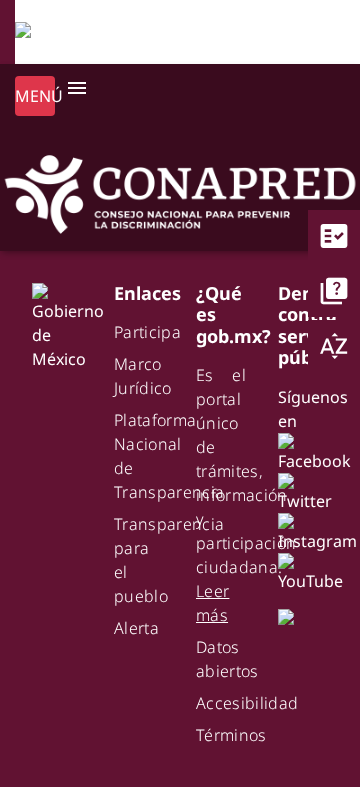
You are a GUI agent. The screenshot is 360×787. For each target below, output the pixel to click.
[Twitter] (309, 491)
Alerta (136, 628)
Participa (147, 332)
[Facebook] (318, 451)
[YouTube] (314, 571)
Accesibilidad (247, 703)
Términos (231, 735)
